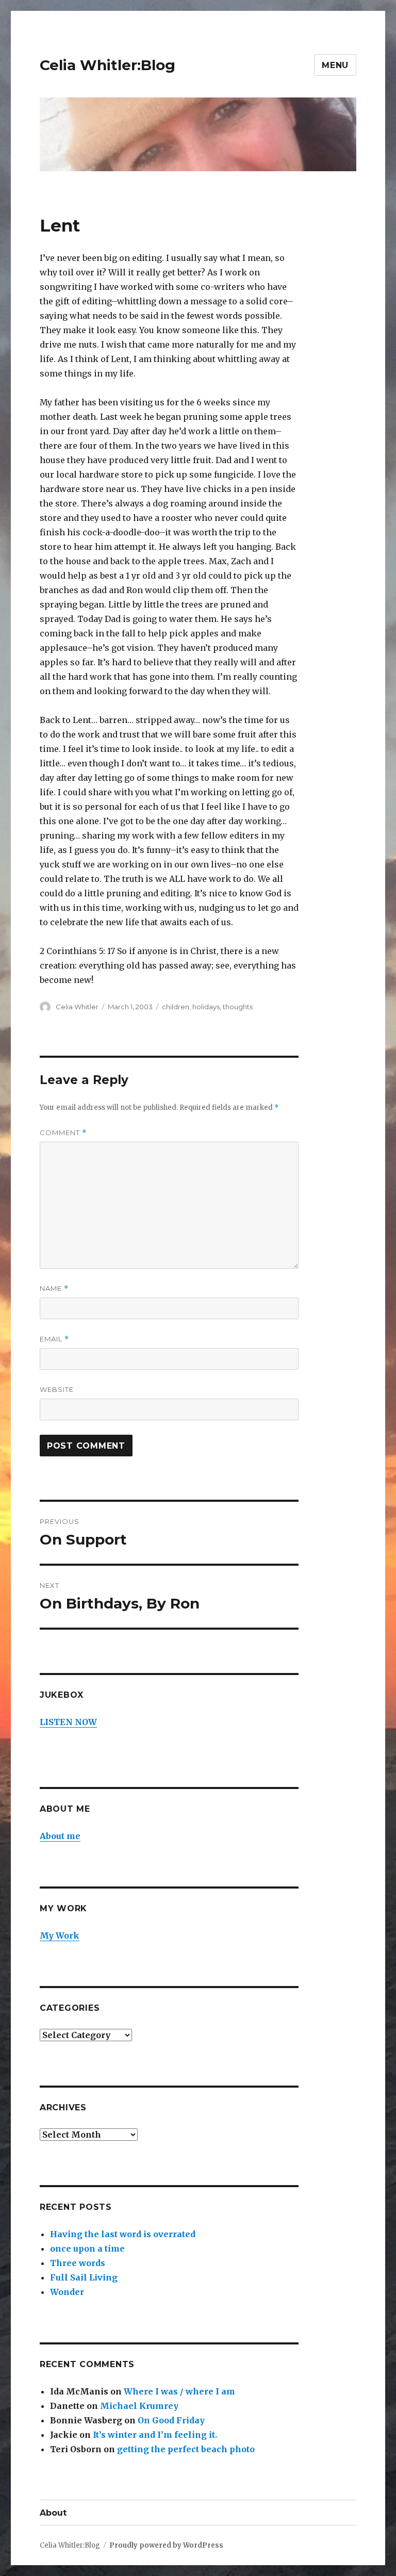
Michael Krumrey (139, 2406)
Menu (335, 65)
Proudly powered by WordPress (166, 2545)
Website (57, 1389)
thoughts (238, 1007)
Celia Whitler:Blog (108, 65)
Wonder (67, 2292)
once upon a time (87, 2249)
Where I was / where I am (179, 2391)
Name (54, 1289)
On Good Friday (171, 2420)
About (53, 2513)
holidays (206, 1007)
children (176, 1007)
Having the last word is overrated (123, 2234)
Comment (63, 1133)
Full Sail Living (84, 2277)
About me (60, 1836)
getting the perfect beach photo (186, 2449)
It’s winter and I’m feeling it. (155, 2435)
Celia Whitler (77, 1007)
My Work (60, 1935)
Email (54, 1339)
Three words (78, 2263)
